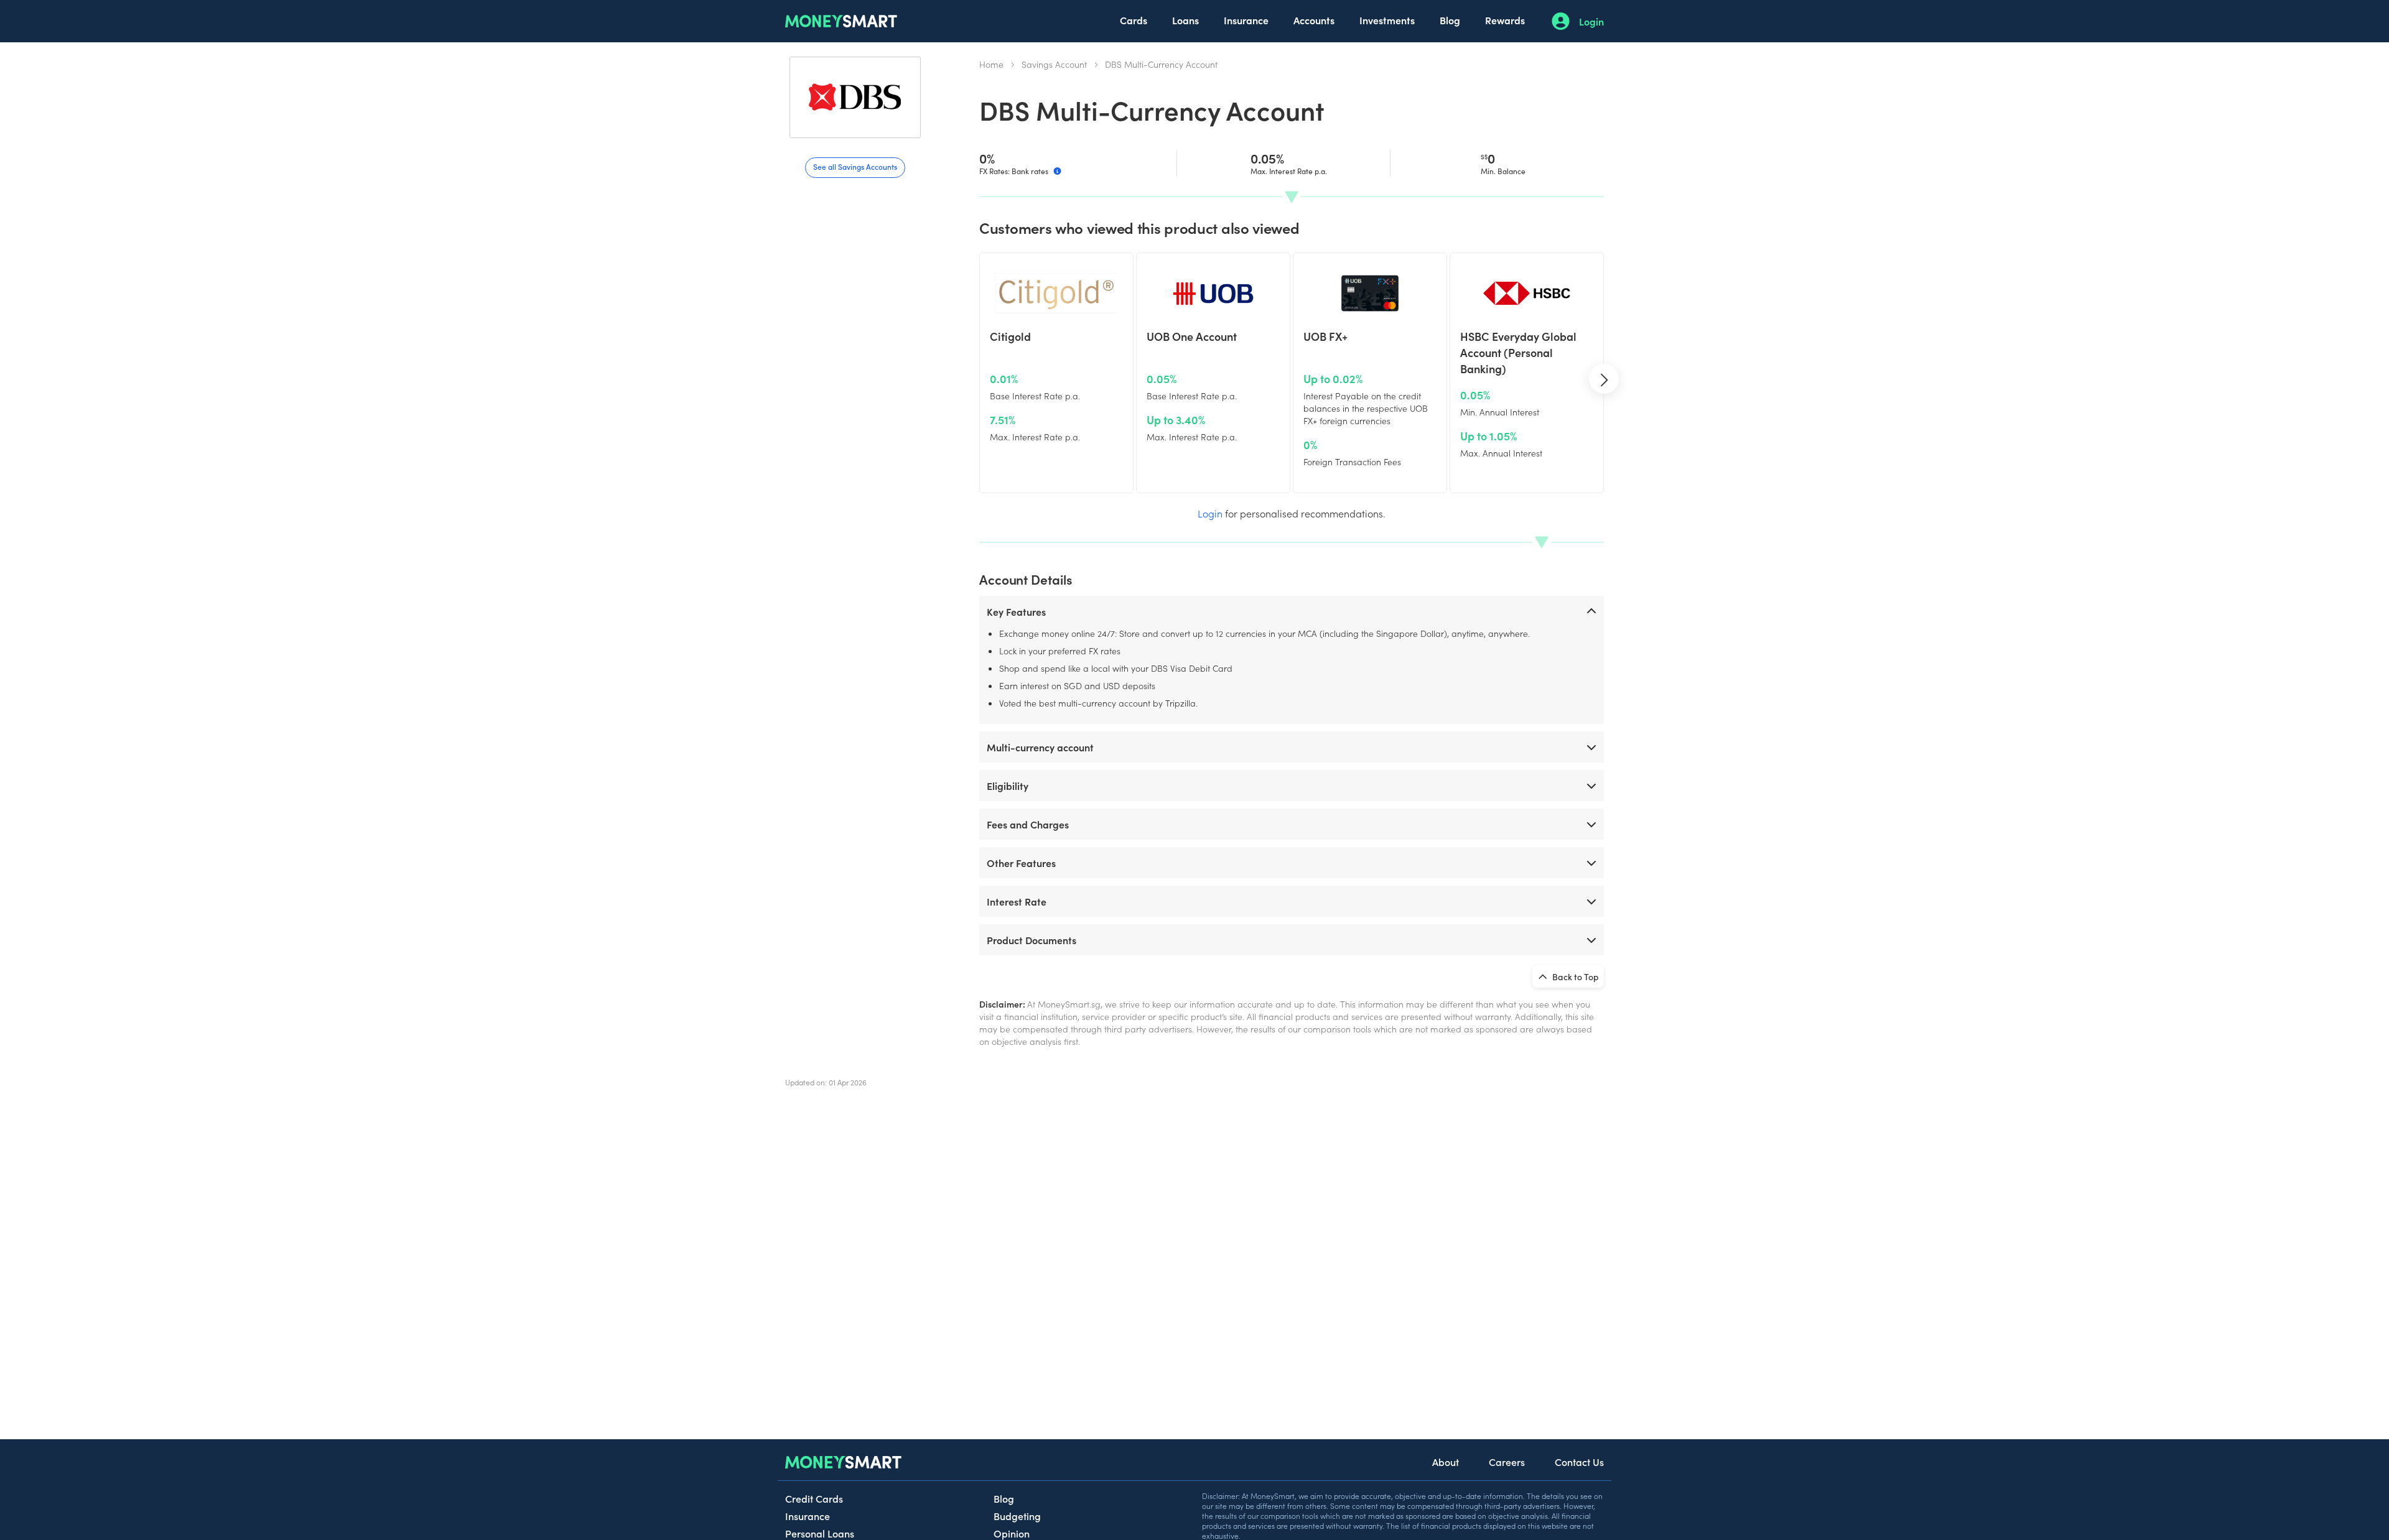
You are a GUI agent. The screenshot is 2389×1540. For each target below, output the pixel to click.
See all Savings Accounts (855, 166)
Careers (1507, 1462)
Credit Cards (814, 1498)
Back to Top (1575, 976)
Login (1591, 21)
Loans (1185, 20)
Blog (1450, 20)
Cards (1134, 20)
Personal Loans (820, 1533)
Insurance (1246, 20)
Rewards (1505, 20)
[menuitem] (1134, 21)
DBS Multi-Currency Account (1161, 64)
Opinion (1012, 1533)
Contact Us (1579, 1462)
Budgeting (1017, 1516)
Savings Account (1054, 64)
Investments (1387, 20)
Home (991, 64)
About (1446, 1462)
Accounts (1314, 20)
